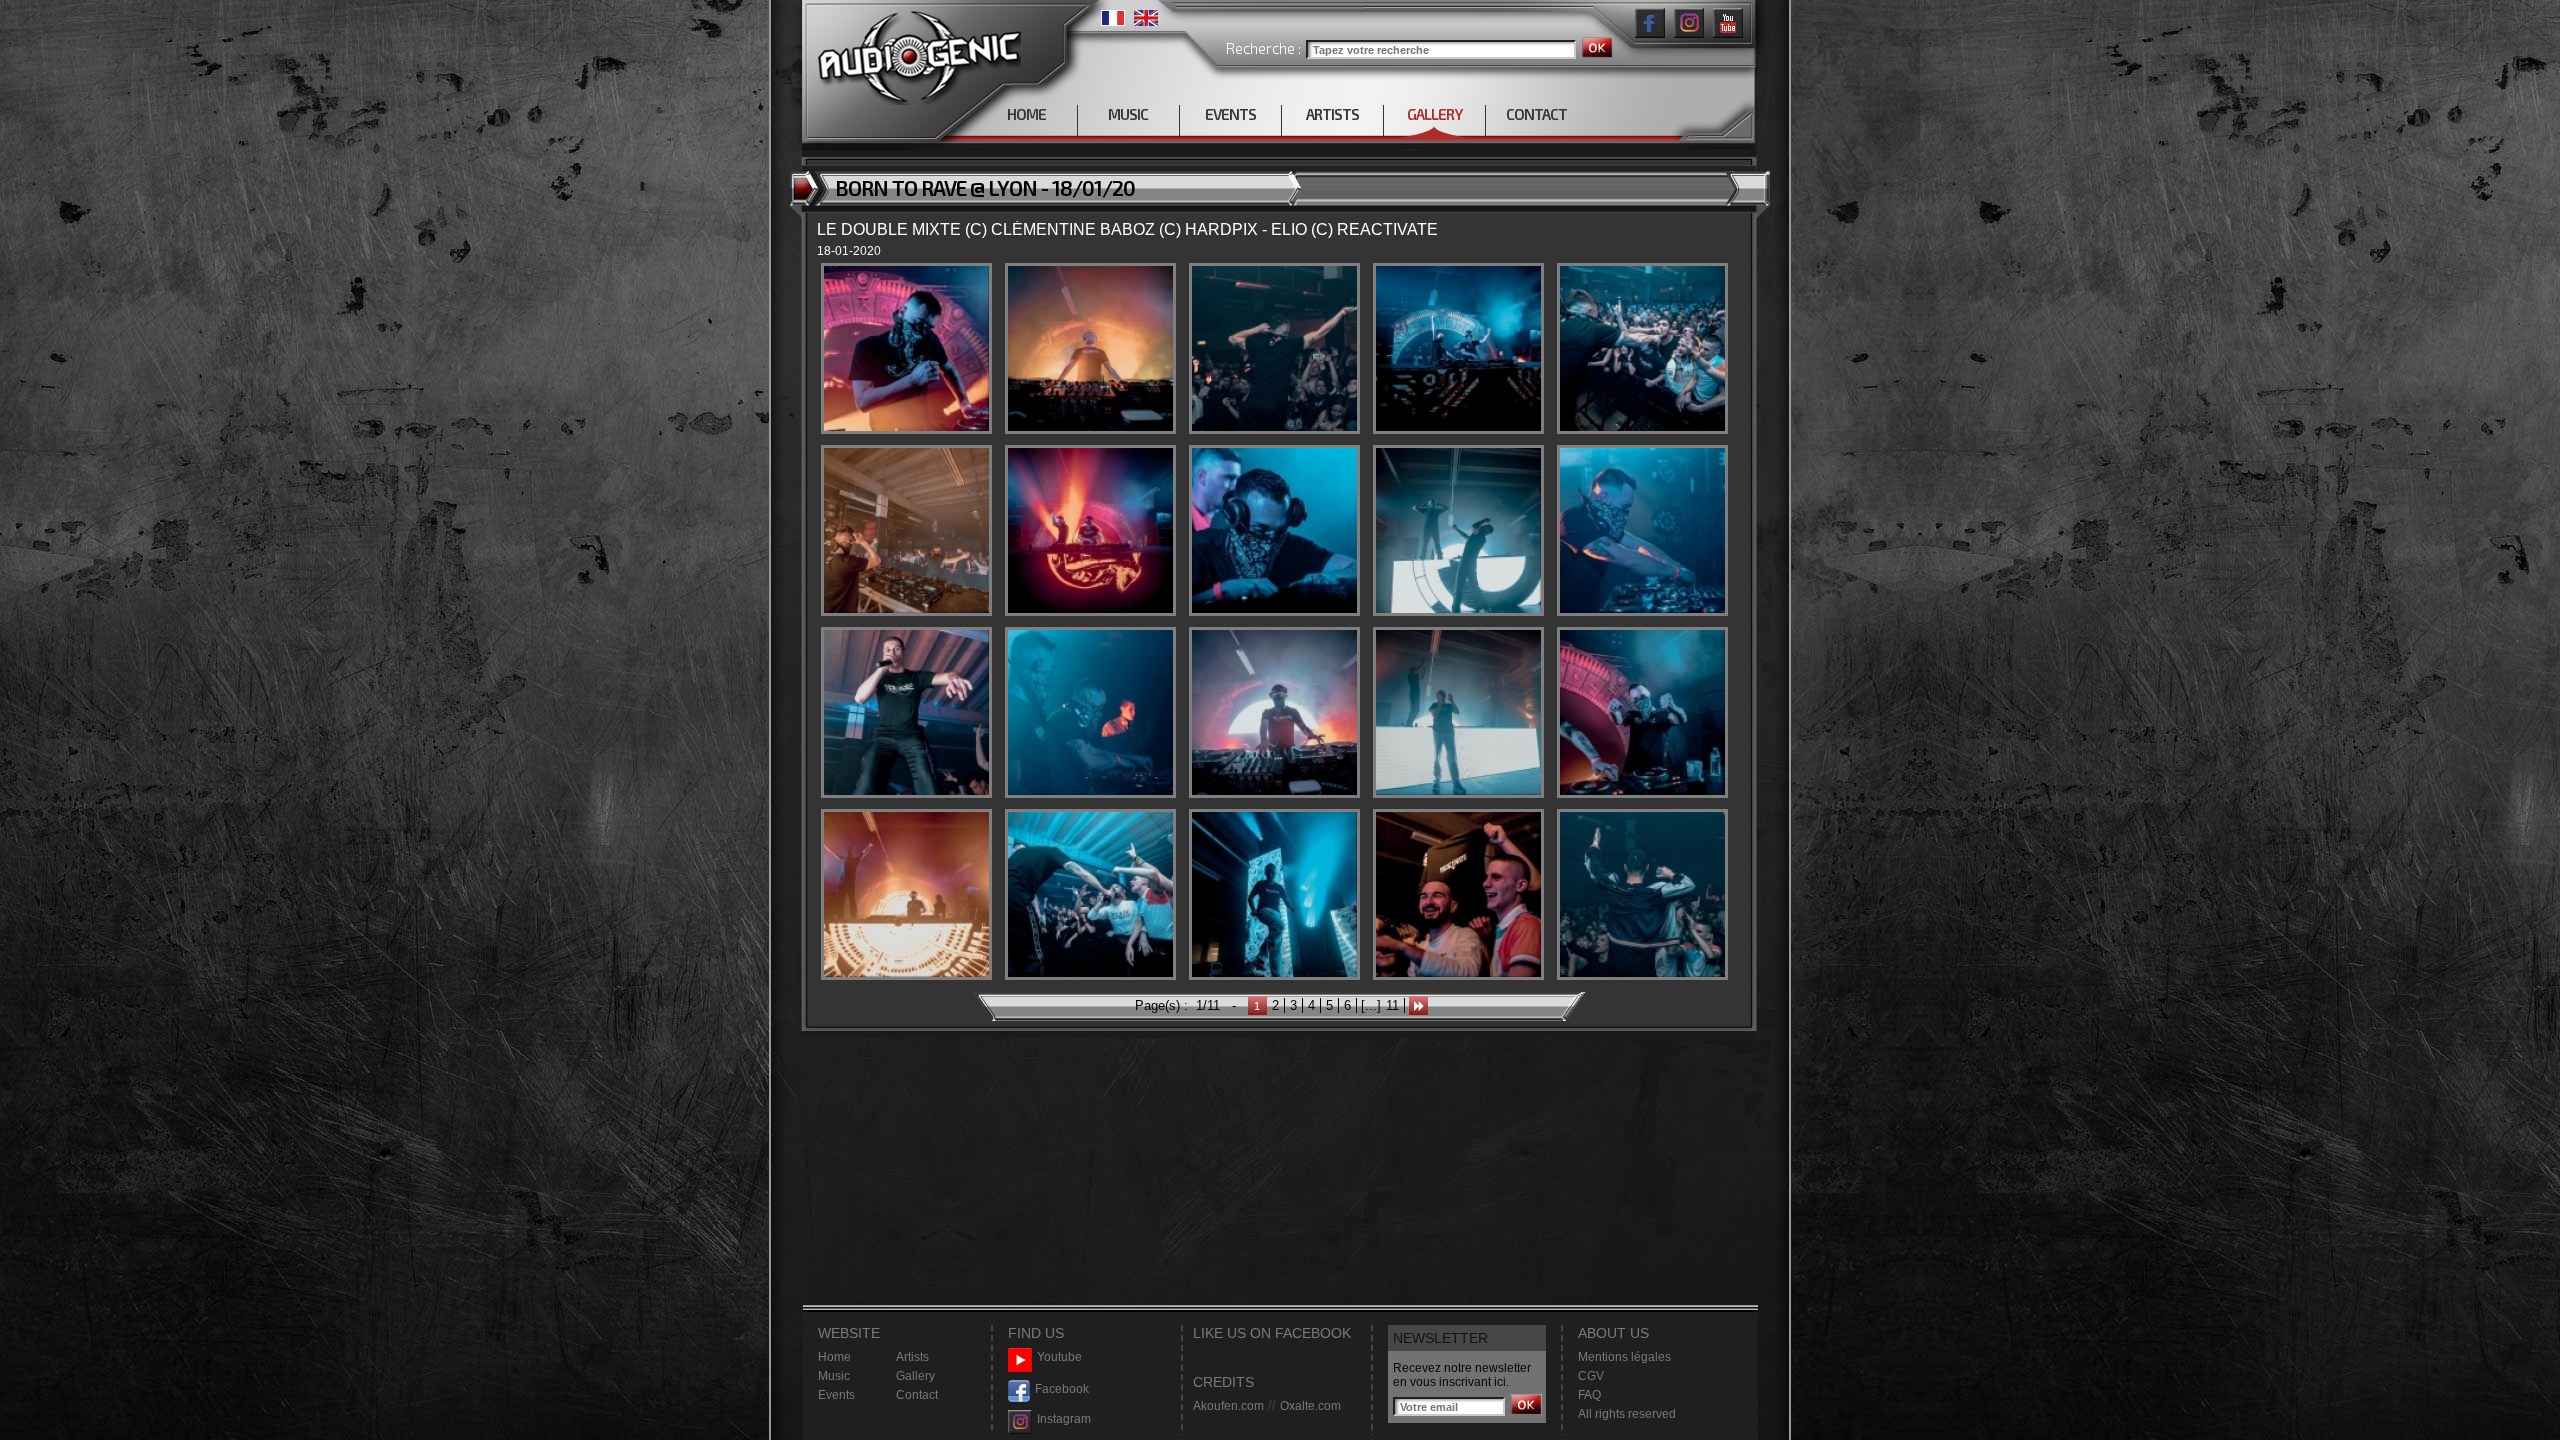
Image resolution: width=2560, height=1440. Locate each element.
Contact (917, 1395)
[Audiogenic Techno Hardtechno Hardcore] (915, 52)
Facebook (1062, 1389)
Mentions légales (1624, 1357)
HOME (1026, 114)
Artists (912, 1357)
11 (1392, 1005)
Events (836, 1395)
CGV (1591, 1376)
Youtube (1059, 1357)
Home (834, 1357)
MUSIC (1128, 114)
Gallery (915, 1376)
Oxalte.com (1310, 1406)
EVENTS (1230, 114)
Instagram (1064, 1419)
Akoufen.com (1228, 1406)
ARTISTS (1332, 114)
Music (834, 1376)
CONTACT (1536, 114)
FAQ (1589, 1395)
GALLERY (1434, 114)
